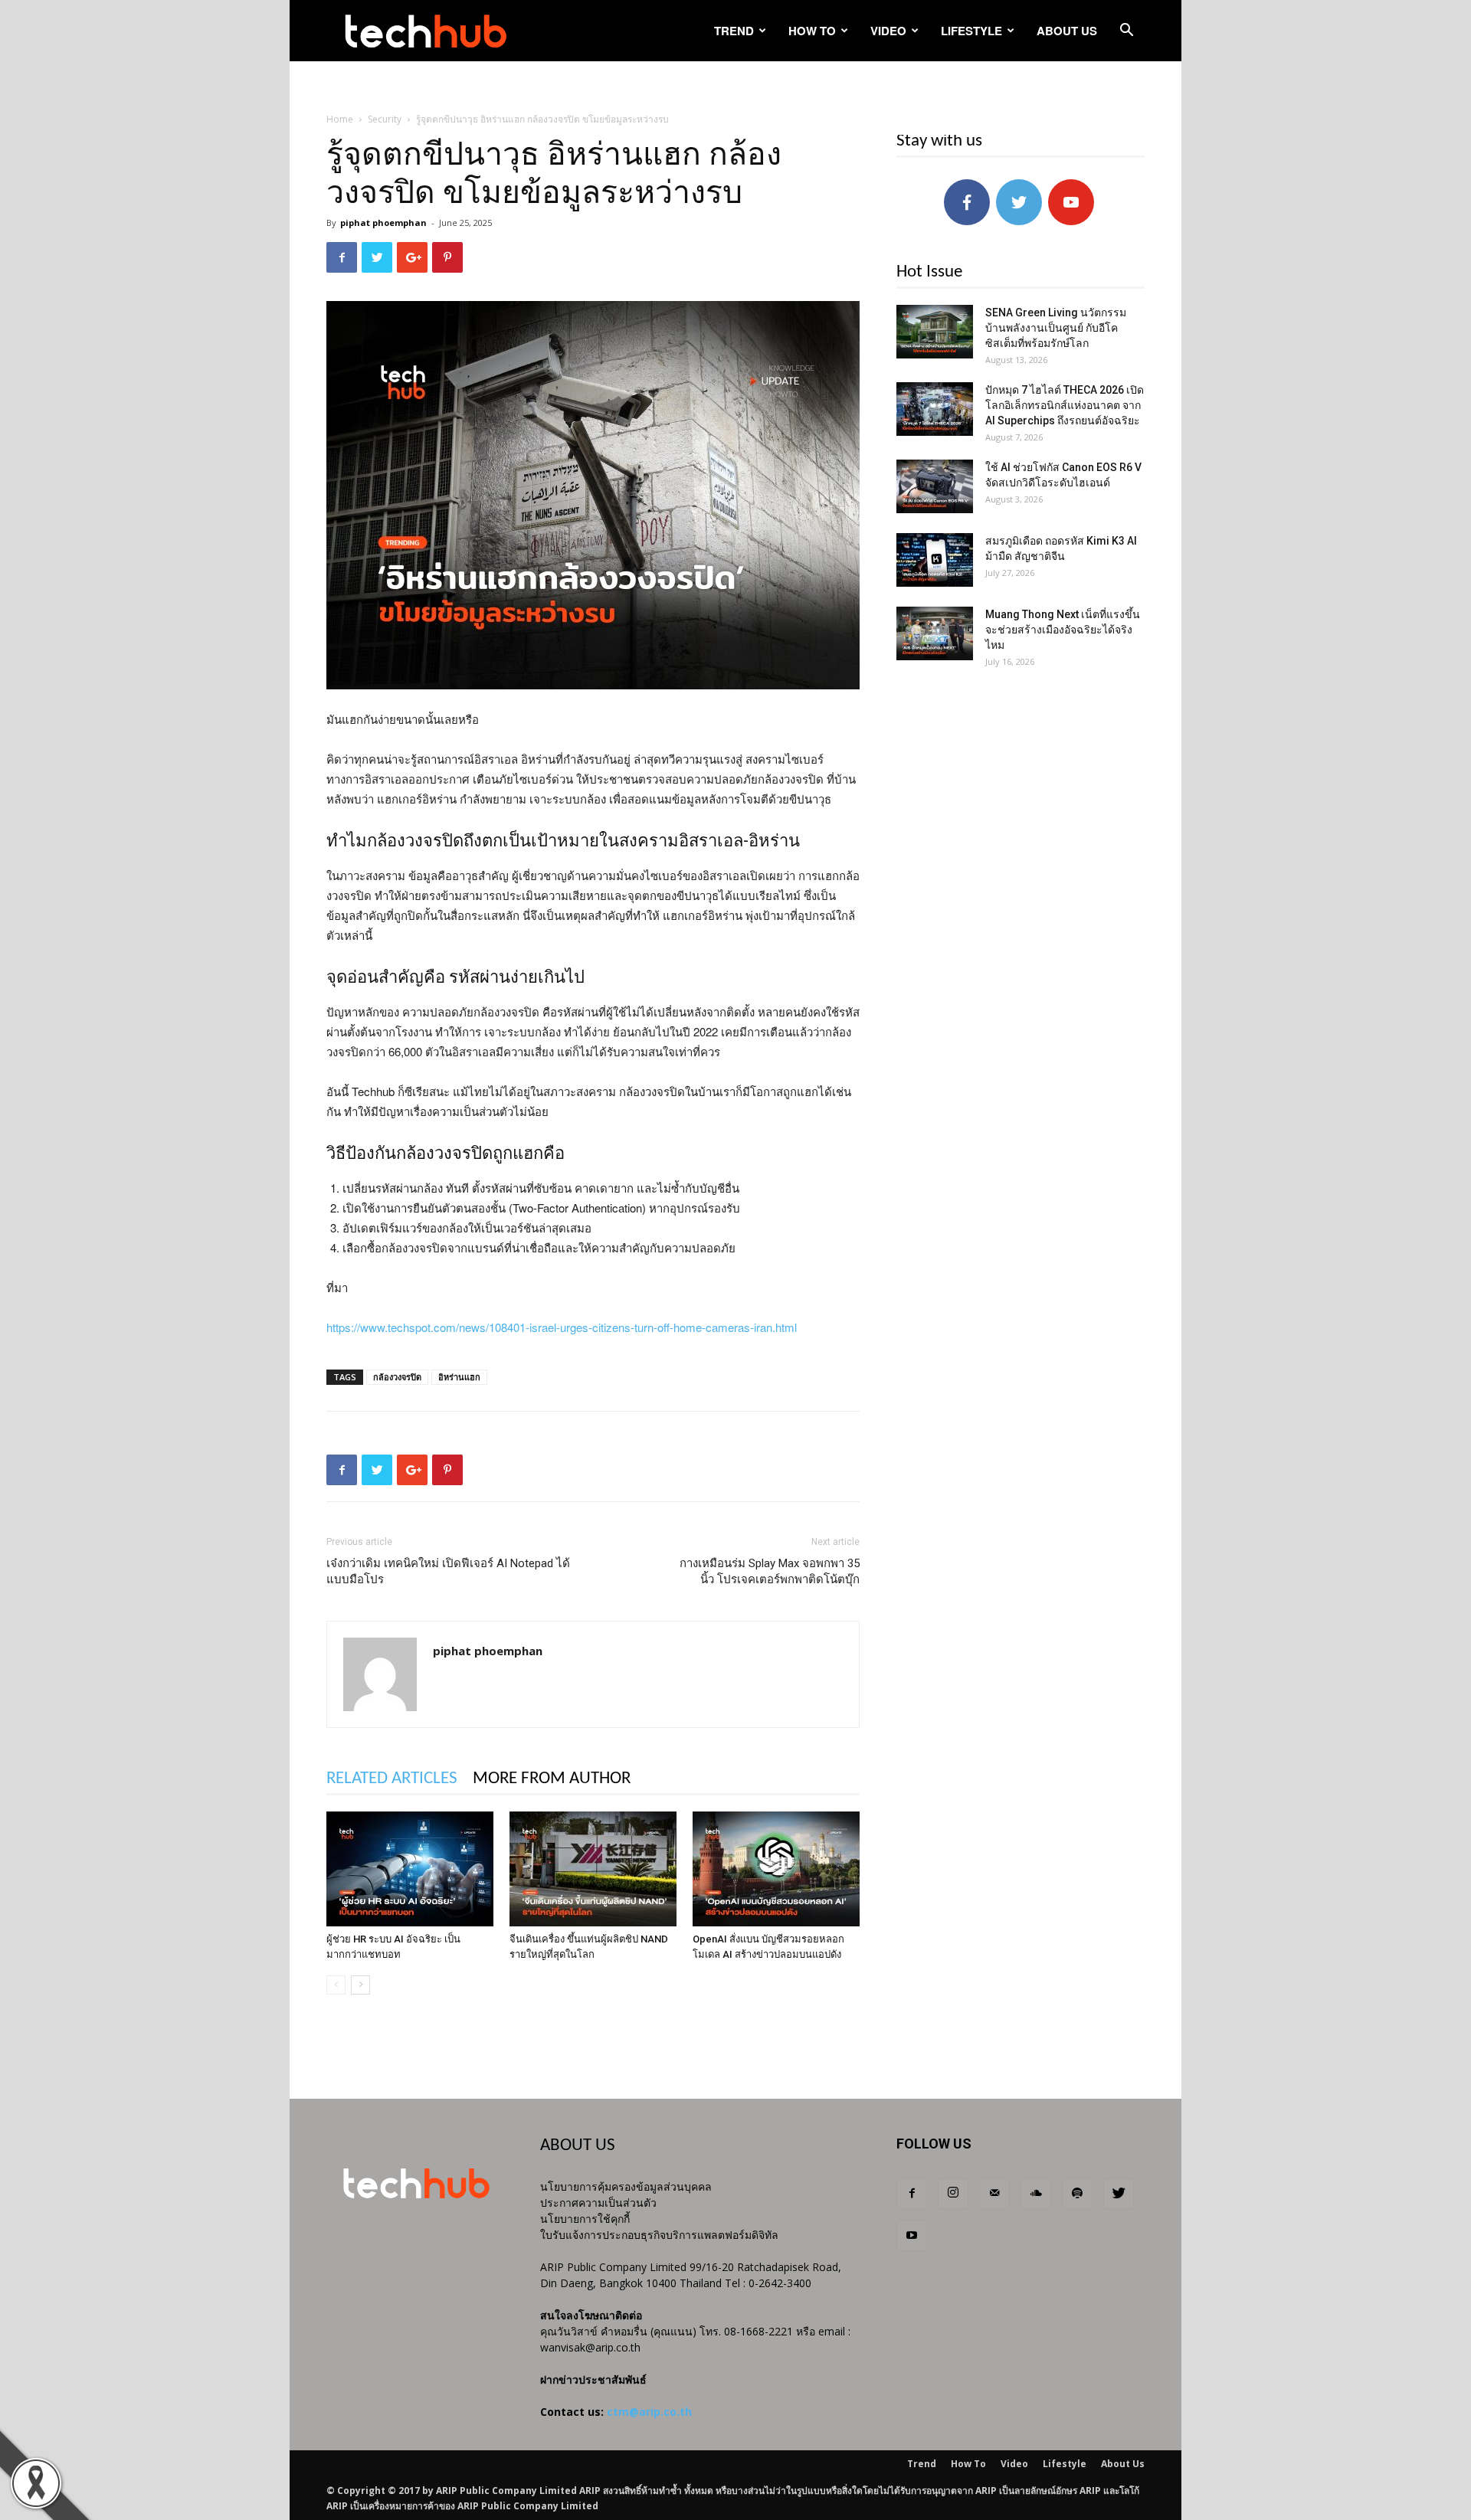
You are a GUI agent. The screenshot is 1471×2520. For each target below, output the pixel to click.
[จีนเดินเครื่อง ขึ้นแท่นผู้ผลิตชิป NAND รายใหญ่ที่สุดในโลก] (593, 1869)
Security (385, 119)
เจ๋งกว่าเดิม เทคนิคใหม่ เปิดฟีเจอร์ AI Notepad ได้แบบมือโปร (448, 1571)
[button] (1126, 32)
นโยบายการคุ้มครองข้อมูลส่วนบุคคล (626, 2186)
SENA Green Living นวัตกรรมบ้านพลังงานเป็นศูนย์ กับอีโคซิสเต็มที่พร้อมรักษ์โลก (1056, 328)
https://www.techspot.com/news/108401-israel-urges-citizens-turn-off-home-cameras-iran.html (562, 1327)
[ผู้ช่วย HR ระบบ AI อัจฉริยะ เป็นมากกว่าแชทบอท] (410, 1869)
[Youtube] (912, 2236)
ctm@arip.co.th (649, 2412)
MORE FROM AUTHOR (552, 1779)
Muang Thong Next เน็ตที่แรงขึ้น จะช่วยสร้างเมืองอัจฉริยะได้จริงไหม (1063, 630)
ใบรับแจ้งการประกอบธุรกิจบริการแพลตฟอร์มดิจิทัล (659, 2235)
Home (340, 119)
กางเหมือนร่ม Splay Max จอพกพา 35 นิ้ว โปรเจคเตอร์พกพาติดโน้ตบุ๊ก (770, 1571)
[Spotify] (1077, 2194)
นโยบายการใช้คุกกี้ (585, 2219)
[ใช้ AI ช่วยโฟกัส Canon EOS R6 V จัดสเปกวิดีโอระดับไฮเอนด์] (935, 486)
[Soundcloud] (1036, 2194)
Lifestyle (971, 31)
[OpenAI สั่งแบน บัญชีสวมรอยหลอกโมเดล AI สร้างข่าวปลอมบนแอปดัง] (776, 1869)
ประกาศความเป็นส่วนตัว (598, 2203)
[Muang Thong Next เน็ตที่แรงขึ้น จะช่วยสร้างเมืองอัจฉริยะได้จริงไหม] (935, 633)
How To (812, 31)
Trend (734, 31)
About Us (1067, 31)
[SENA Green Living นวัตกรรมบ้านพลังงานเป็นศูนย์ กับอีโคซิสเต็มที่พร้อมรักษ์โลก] (935, 332)
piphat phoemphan (383, 223)
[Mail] (994, 2194)
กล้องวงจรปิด (397, 1377)
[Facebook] (912, 2194)
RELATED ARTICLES (392, 1779)
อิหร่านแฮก (459, 1377)
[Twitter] (1119, 2194)
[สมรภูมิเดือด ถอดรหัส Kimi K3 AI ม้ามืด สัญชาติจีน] (935, 560)
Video (888, 31)
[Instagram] (953, 2194)
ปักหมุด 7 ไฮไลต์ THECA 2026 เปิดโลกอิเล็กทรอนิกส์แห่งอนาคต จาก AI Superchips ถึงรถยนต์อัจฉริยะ (1065, 405)
